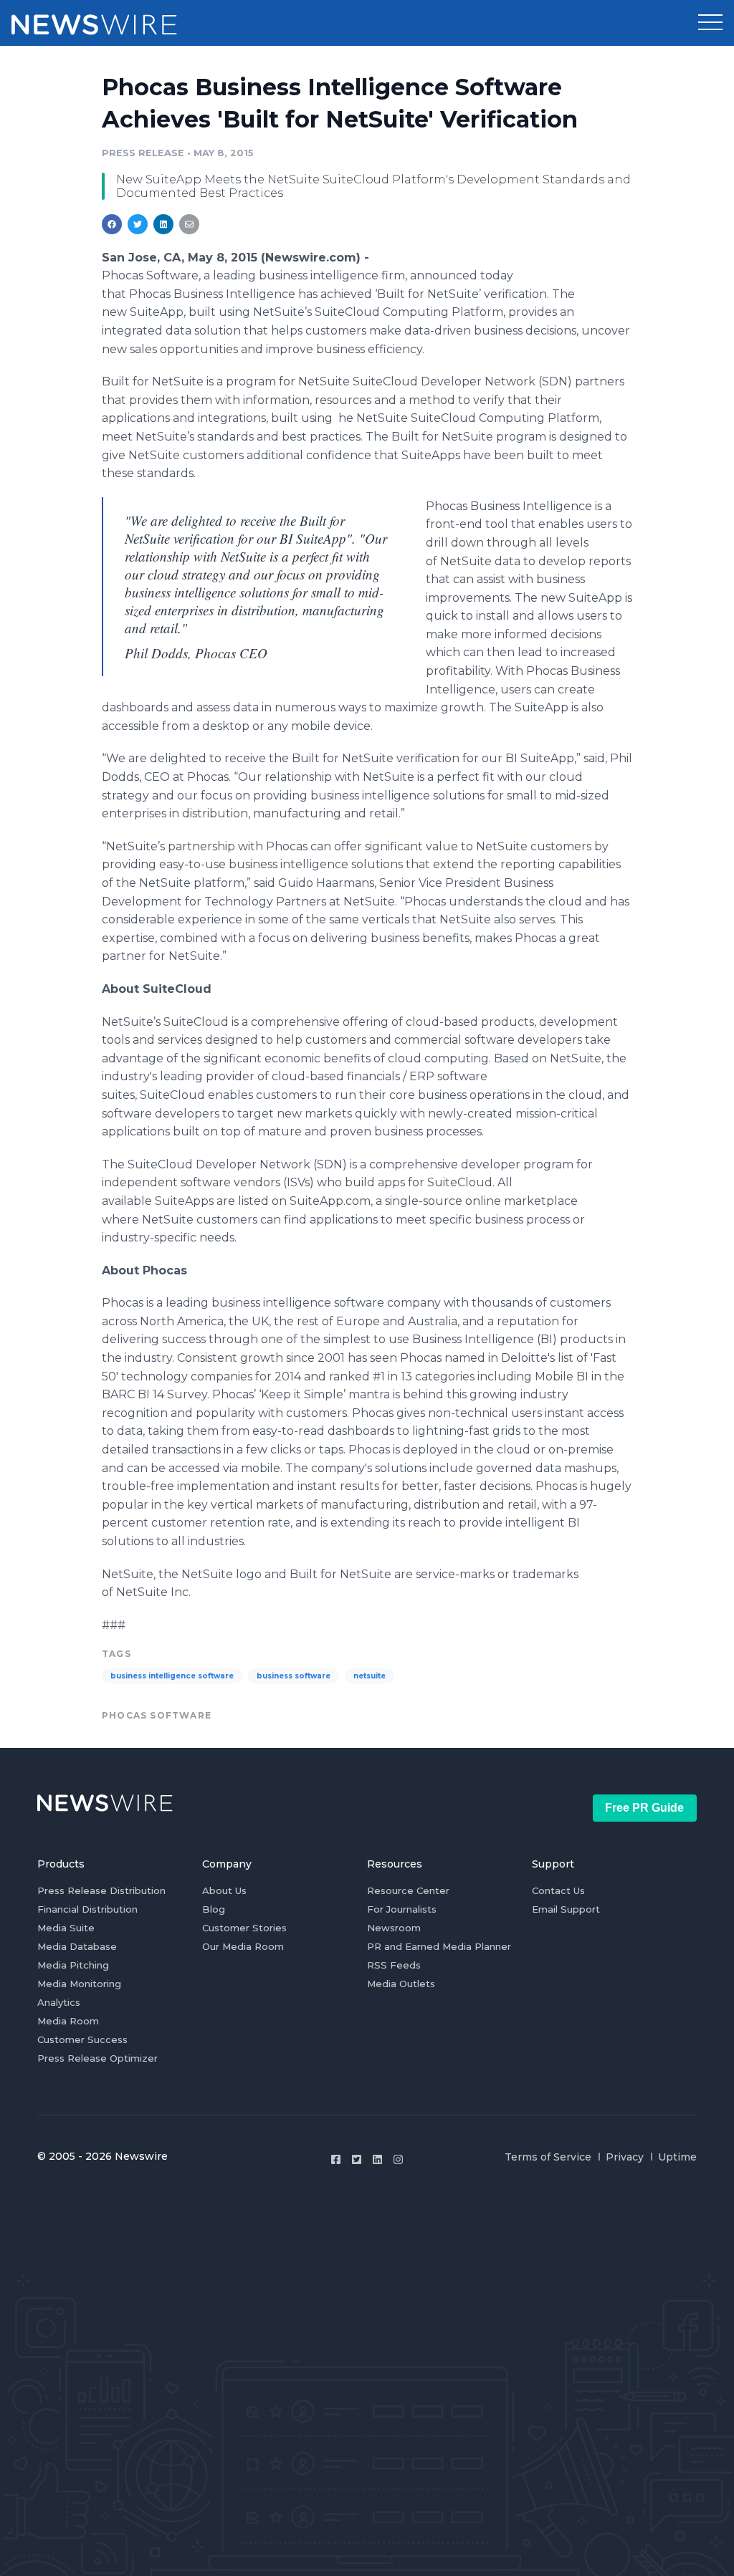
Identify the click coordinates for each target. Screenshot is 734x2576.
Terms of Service (548, 2157)
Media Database (77, 1946)
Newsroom (394, 1928)
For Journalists (402, 1909)
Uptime (677, 2157)
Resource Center (408, 1890)
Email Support (566, 1909)
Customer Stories (244, 1928)
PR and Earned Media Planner (439, 1946)
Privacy (625, 2157)
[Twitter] (357, 2159)
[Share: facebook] (112, 224)
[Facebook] (336, 2159)
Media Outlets (401, 1984)
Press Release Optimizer (97, 2058)
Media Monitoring (79, 1984)
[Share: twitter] (138, 224)
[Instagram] (398, 2159)
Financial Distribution (87, 1909)
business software (294, 1676)
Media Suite (66, 1928)
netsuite (370, 1676)
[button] (710, 23)
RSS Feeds (394, 1965)
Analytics (59, 2002)
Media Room (68, 2021)
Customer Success (82, 2039)
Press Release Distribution (101, 1890)
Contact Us (558, 1890)
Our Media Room (243, 1946)
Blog (214, 1909)
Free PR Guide (644, 1808)
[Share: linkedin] (164, 224)
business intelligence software (172, 1676)
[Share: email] (189, 224)
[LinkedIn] (377, 2159)
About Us (224, 1890)
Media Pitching (73, 1965)
